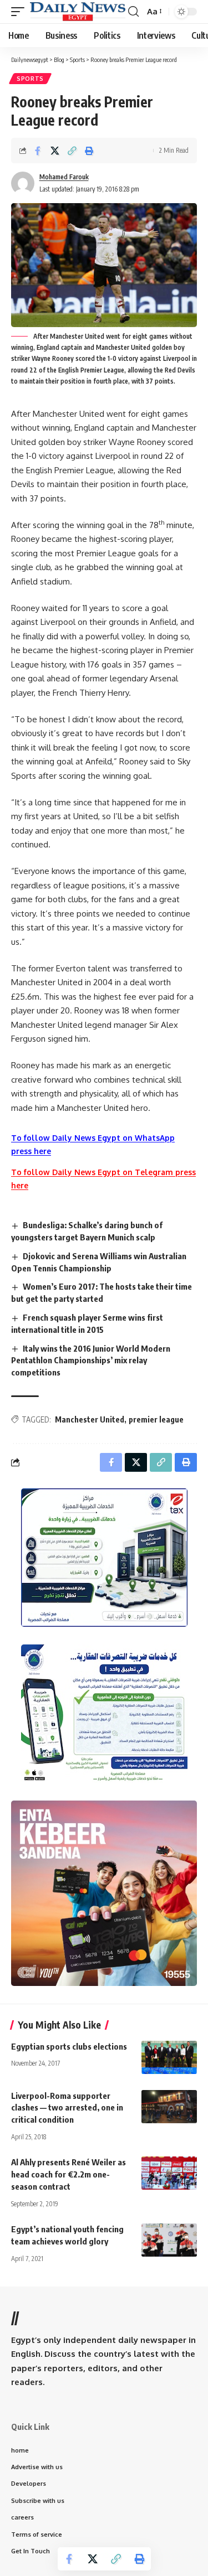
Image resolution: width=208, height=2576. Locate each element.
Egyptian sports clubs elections (69, 2046)
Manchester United (90, 1419)
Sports (30, 79)
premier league (156, 1419)
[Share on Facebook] (38, 151)
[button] (21, 12)
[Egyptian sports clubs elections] (169, 2057)
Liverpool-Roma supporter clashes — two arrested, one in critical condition (67, 2108)
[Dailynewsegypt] (78, 12)
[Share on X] (55, 151)
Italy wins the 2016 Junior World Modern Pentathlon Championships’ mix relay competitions (91, 1361)
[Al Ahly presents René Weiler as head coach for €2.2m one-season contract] (169, 2173)
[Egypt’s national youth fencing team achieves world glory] (169, 2240)
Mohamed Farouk (64, 177)
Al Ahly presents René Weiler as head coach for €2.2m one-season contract (69, 2174)
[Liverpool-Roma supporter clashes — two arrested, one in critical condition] (169, 2107)
